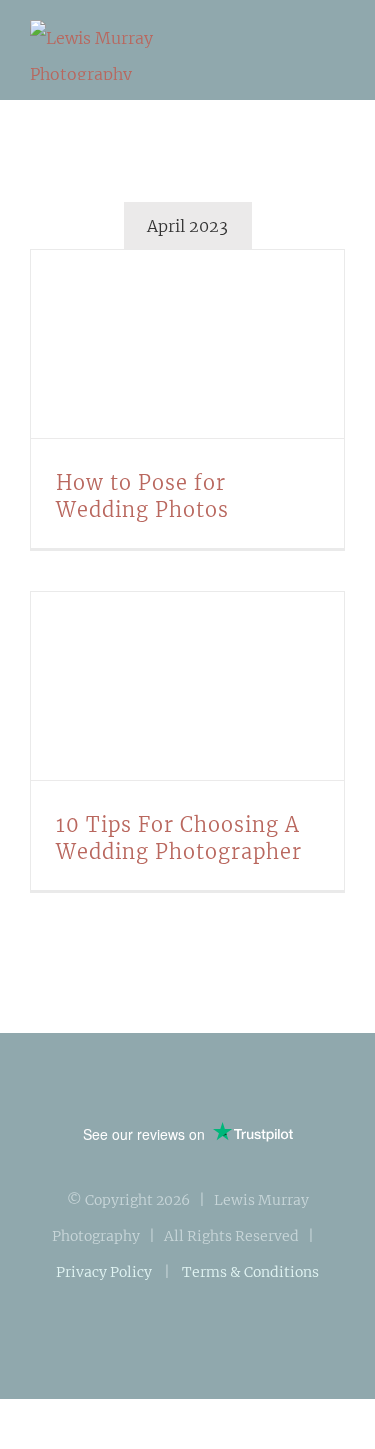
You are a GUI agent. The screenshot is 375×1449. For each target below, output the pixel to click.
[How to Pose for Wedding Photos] (187, 344)
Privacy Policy (104, 1272)
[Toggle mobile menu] (337, 53)
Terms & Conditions (250, 1272)
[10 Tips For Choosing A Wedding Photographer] (187, 686)
